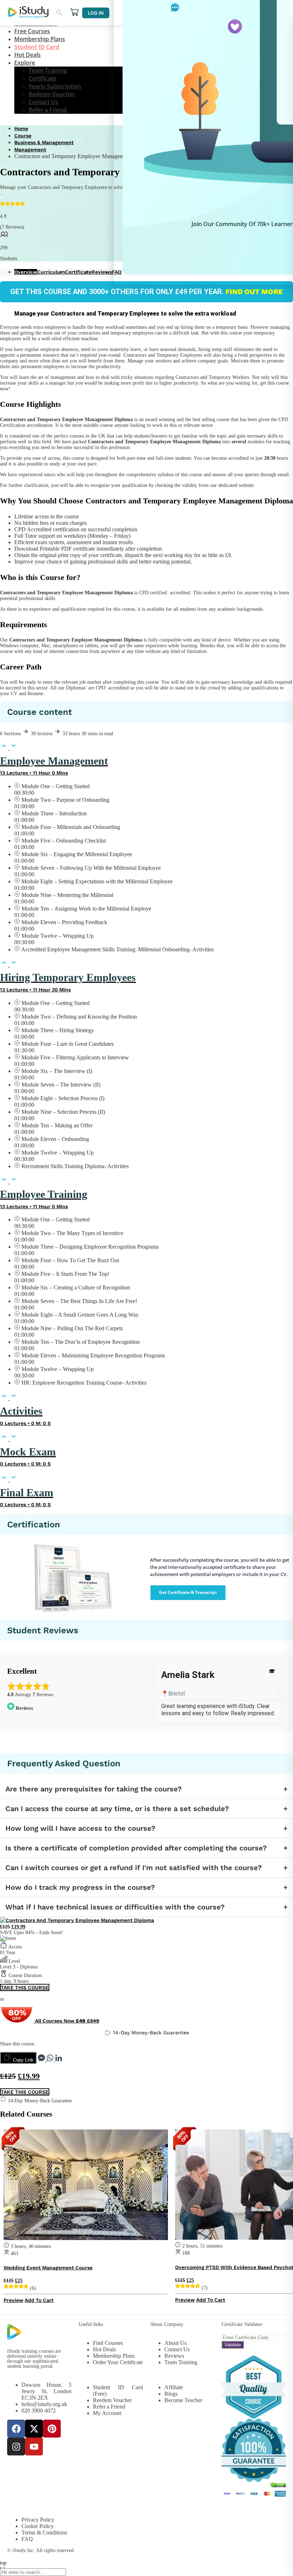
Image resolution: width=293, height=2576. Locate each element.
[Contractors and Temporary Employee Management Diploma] (77, 1920)
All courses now (66, 2021)
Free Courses (32, 31)
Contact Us (43, 102)
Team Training (48, 70)
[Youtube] (34, 2446)
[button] (157, 1693)
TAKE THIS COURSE (25, 1987)
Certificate (43, 78)
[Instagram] (16, 2446)
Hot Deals (28, 55)
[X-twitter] (34, 2429)
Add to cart (39, 2300)
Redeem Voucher (52, 94)
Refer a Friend (48, 110)
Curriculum (51, 272)
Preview (13, 2300)
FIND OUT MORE (253, 292)
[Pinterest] (52, 2429)
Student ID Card (37, 47)
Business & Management (44, 142)
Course (23, 136)
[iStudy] (28, 13)
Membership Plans (40, 39)
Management (30, 150)
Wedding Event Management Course (48, 2268)
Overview (26, 272)
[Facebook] (16, 2429)
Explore (25, 63)
